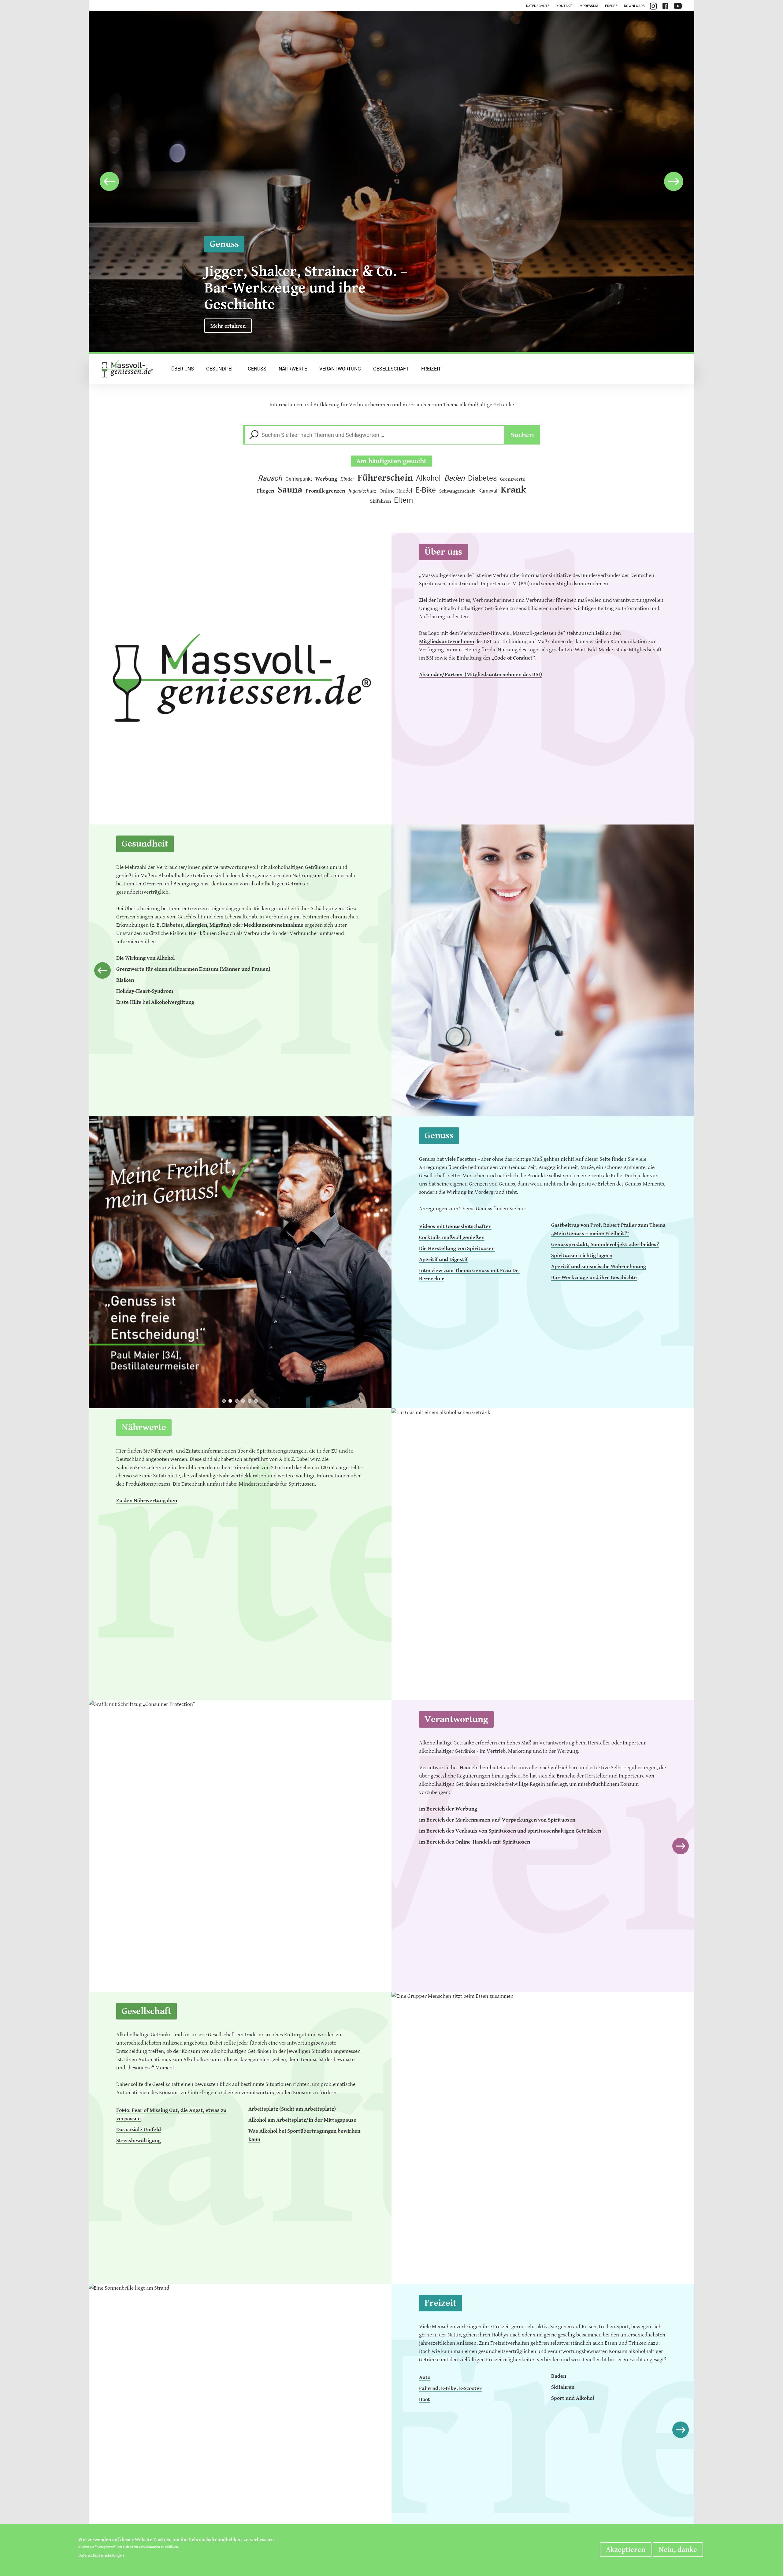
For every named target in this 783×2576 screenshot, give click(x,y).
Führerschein (385, 478)
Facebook (665, 6)
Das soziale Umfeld (139, 2129)
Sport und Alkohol (573, 2398)
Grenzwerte (513, 479)
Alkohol (428, 478)
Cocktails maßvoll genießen (452, 1237)
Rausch (270, 478)
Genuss (257, 369)
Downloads (634, 6)
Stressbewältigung (138, 2140)
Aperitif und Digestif (443, 1259)
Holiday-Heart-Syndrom (145, 991)
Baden (454, 478)
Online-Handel (396, 491)
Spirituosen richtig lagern (582, 1255)
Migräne (219, 925)
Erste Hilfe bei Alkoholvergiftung (155, 1002)
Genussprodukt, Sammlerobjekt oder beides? (605, 1244)
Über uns (183, 369)
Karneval (488, 491)
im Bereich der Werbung (448, 1809)
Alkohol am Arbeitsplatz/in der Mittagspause (302, 2120)
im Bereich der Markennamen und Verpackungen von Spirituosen (497, 1820)
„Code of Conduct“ (513, 658)
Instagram (653, 6)
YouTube (678, 6)
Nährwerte (293, 369)
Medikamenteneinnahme (274, 925)
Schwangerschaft (457, 491)
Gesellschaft (391, 369)
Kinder (347, 479)
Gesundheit (221, 369)
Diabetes (482, 478)
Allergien (196, 925)
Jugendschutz (362, 491)
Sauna (290, 490)
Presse (611, 6)
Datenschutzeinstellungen (101, 2555)
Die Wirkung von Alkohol (145, 958)
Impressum (588, 6)
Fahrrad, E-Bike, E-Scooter (450, 2388)
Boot (425, 2399)
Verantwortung (340, 369)
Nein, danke (678, 2550)
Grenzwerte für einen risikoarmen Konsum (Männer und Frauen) (193, 969)
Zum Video (223, 326)
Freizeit (431, 369)
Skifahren (380, 501)
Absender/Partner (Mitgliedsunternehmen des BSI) (481, 674)
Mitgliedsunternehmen (447, 641)
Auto (425, 2377)
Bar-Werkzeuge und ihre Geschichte (594, 1277)
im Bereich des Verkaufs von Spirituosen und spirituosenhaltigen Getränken (510, 1831)
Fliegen (265, 491)
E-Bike (426, 490)
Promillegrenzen (325, 491)
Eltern (403, 500)
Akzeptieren (626, 2550)
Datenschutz (538, 6)
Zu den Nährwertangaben (147, 1500)
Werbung (326, 479)
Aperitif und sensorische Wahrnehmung (599, 1266)
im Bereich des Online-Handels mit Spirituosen (475, 1842)
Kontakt (564, 6)
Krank (513, 490)
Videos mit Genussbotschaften (455, 1226)
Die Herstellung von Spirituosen (457, 1248)
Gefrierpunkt (299, 479)
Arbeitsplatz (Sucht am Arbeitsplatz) (292, 2109)
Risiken (125, 980)
